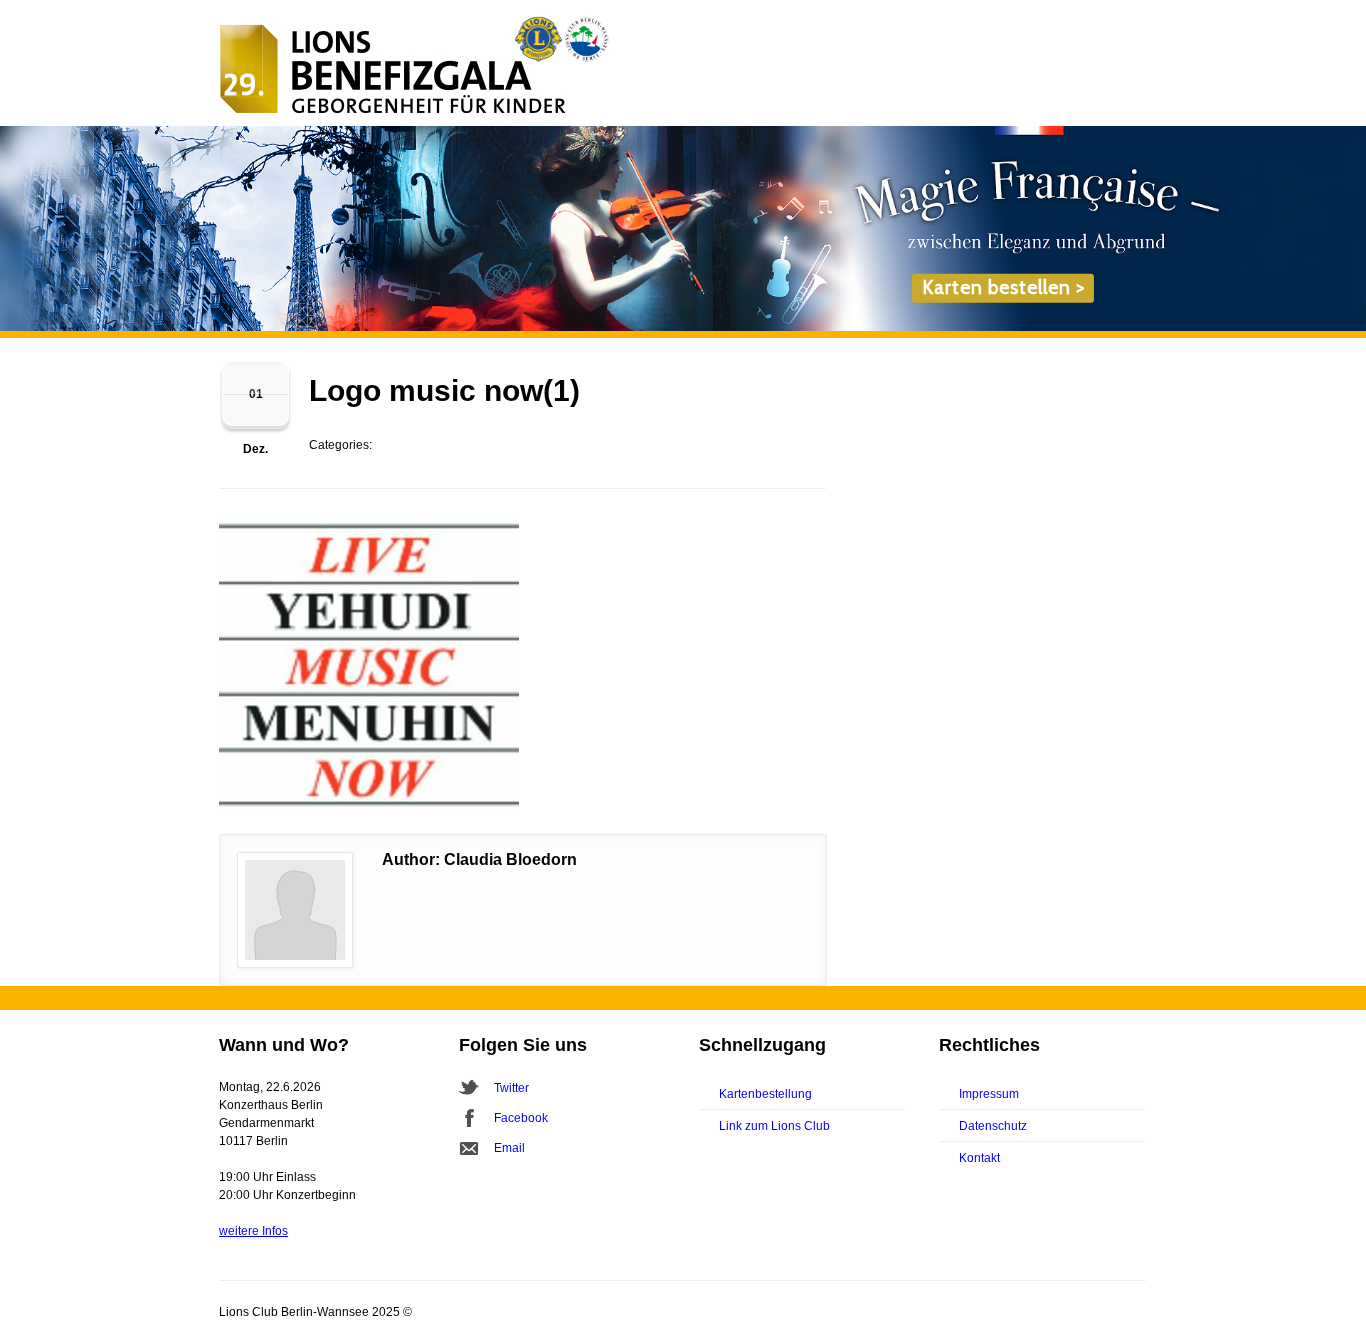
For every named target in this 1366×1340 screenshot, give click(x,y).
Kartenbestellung (765, 1094)
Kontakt (979, 1158)
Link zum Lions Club (774, 1126)
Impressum (989, 1094)
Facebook (521, 1118)
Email (509, 1148)
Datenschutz (993, 1126)
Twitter (511, 1088)
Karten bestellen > (1003, 287)
